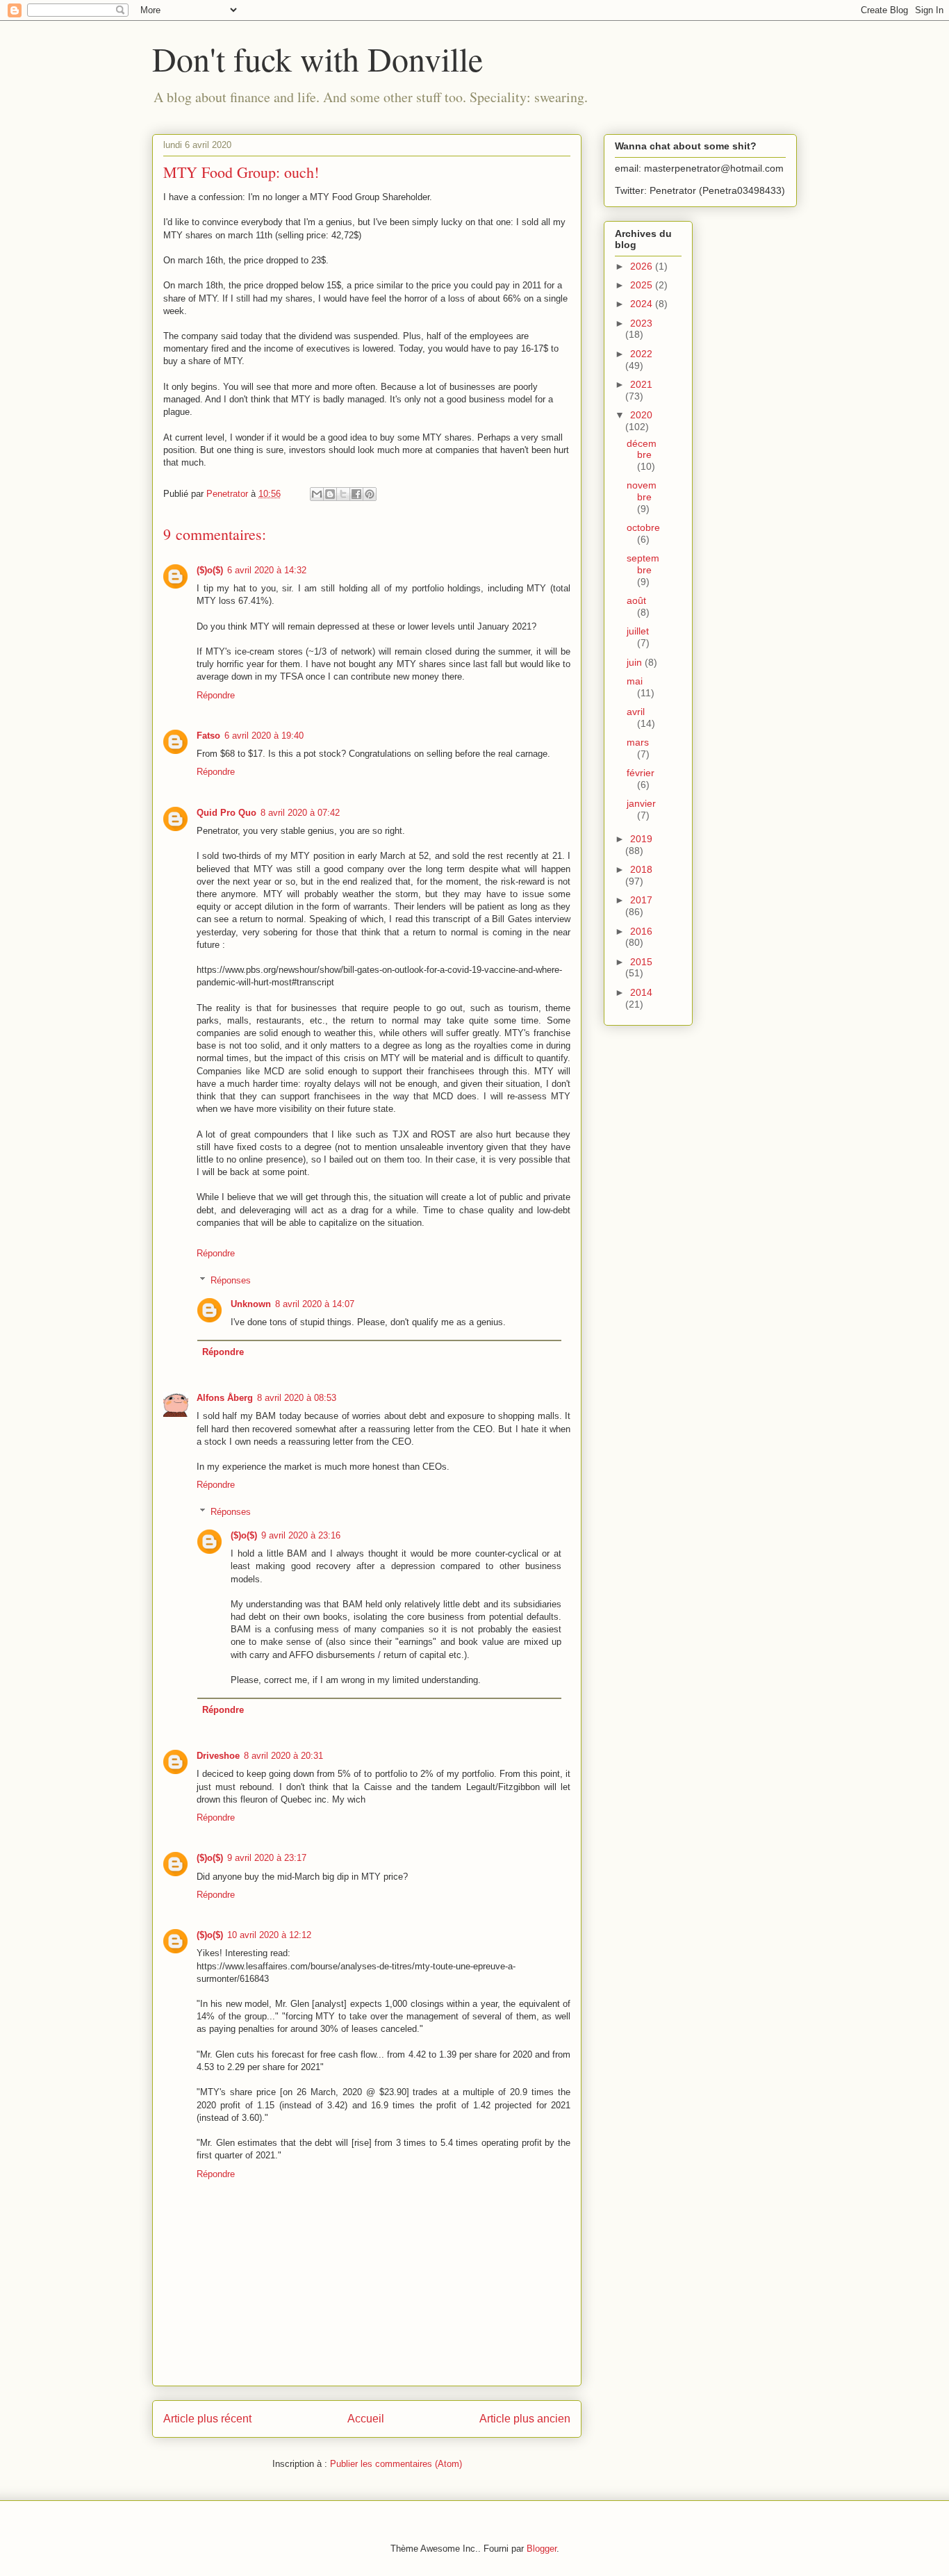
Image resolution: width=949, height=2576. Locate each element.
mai (635, 681)
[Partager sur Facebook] (356, 494)
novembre (642, 491)
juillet (638, 631)
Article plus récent (207, 2419)
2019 (641, 839)
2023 (641, 323)
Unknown (251, 1304)
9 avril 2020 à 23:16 (301, 1535)
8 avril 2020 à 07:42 (300, 813)
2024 (643, 304)
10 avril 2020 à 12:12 (269, 1935)
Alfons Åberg (225, 1398)
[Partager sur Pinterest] (370, 494)
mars (638, 742)
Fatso (208, 736)
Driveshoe (218, 1756)
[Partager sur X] (343, 494)
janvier (641, 803)
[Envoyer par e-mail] (317, 494)
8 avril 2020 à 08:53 (297, 1398)
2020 (641, 415)
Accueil (366, 2419)
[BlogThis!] (330, 494)
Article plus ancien (525, 2419)
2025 (643, 285)
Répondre (216, 695)
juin (636, 662)
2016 (641, 931)
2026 (643, 266)
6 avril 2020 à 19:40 (264, 736)
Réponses (231, 1280)
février (641, 773)
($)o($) (210, 570)
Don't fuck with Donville (317, 58)
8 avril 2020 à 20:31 (283, 1756)
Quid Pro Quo (226, 813)
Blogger (542, 2549)
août (636, 600)
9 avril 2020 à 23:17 (267, 1858)
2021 (641, 384)
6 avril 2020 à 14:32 (267, 570)
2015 (641, 962)
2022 (641, 354)
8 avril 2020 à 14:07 (315, 1304)
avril (636, 712)
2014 (641, 992)
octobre (643, 527)
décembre (642, 449)
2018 (641, 869)
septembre (643, 564)
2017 (641, 900)
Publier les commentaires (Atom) (396, 2464)
